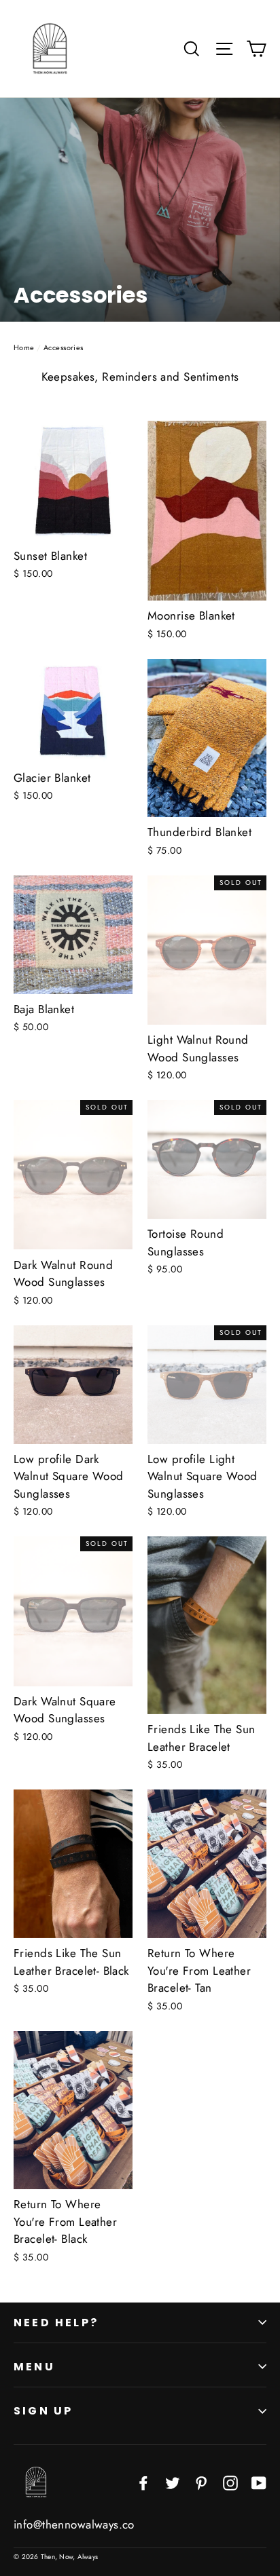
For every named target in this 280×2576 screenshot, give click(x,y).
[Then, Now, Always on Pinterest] (201, 2482)
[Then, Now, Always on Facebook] (143, 2482)
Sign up (43, 2411)
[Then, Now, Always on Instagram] (230, 2482)
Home (24, 347)
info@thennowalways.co (74, 2524)
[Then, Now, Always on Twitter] (173, 2482)
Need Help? (56, 2323)
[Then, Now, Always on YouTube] (259, 2482)
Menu (34, 2367)
